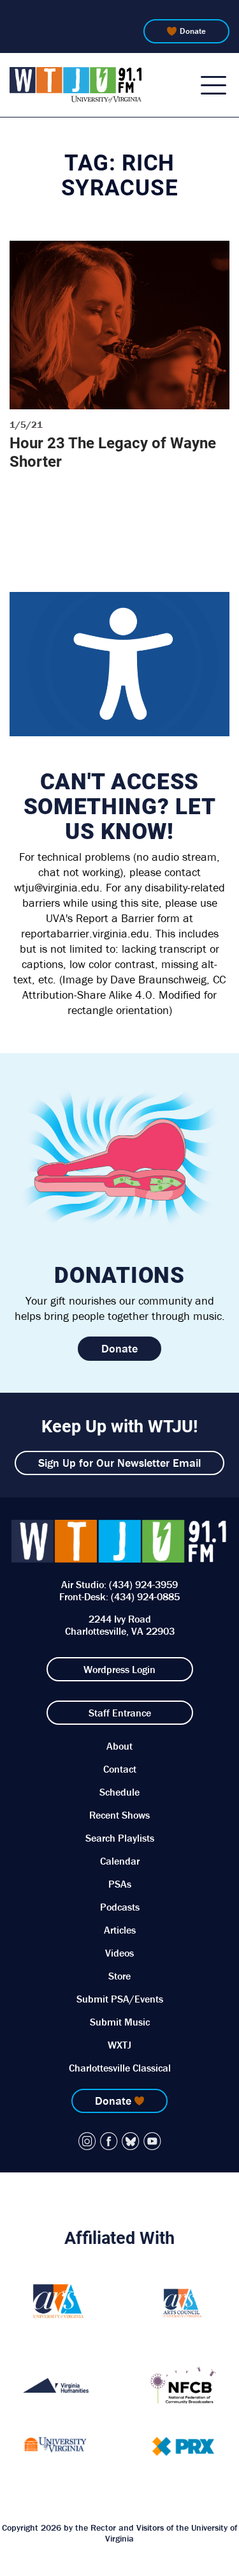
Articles (120, 1930)
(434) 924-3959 (143, 1584)
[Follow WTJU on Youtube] (152, 2141)
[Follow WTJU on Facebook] (109, 2141)
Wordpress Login (119, 1669)
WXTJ (119, 2045)
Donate (193, 31)
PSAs (120, 1884)
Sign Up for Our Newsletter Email (119, 1463)
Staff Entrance (120, 1713)
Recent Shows (119, 1815)
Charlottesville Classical (120, 2068)
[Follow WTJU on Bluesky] (131, 2141)
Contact (120, 1769)
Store (119, 1976)
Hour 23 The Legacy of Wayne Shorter (113, 452)
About (119, 1746)
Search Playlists (120, 1838)
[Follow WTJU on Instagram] (87, 2141)
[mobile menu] (214, 85)
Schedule (119, 1792)
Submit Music (120, 2022)
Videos (119, 1953)
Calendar (120, 1861)
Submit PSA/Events (120, 1999)
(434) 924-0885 (145, 1596)
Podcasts (120, 1907)
